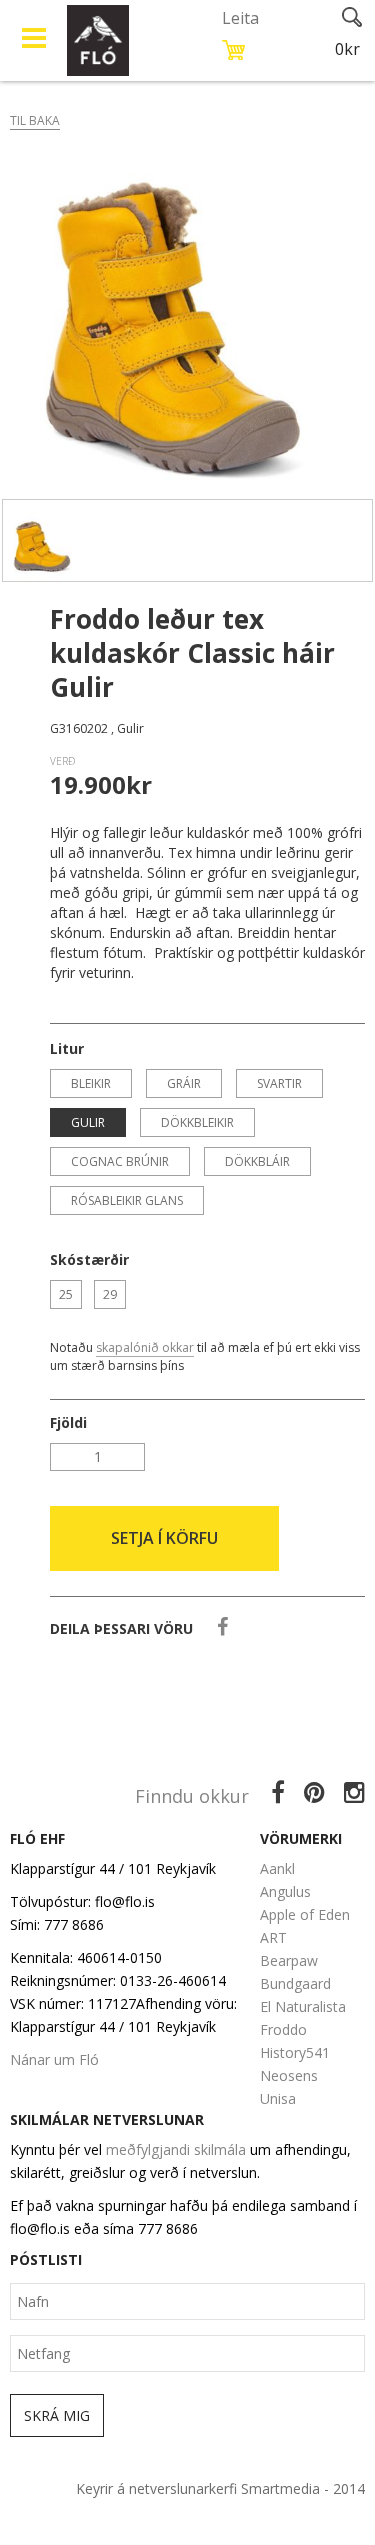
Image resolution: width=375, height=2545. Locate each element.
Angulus (285, 1891)
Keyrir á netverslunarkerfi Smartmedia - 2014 (220, 2488)
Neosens (289, 2075)
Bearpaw (289, 1960)
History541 (295, 2052)
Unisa (278, 2098)
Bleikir (91, 1083)
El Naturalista (303, 2006)
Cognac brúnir (120, 1161)
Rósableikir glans (127, 1200)
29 (110, 1294)
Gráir (184, 1083)
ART (273, 1937)
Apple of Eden (305, 1914)
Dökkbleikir (197, 1122)
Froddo (283, 2029)
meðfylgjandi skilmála (176, 2149)
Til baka (35, 120)
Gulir (88, 1122)
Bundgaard (295, 1983)
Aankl (277, 1868)
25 (66, 1294)
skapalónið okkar (145, 1347)
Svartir (279, 1083)
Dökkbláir (257, 1161)
